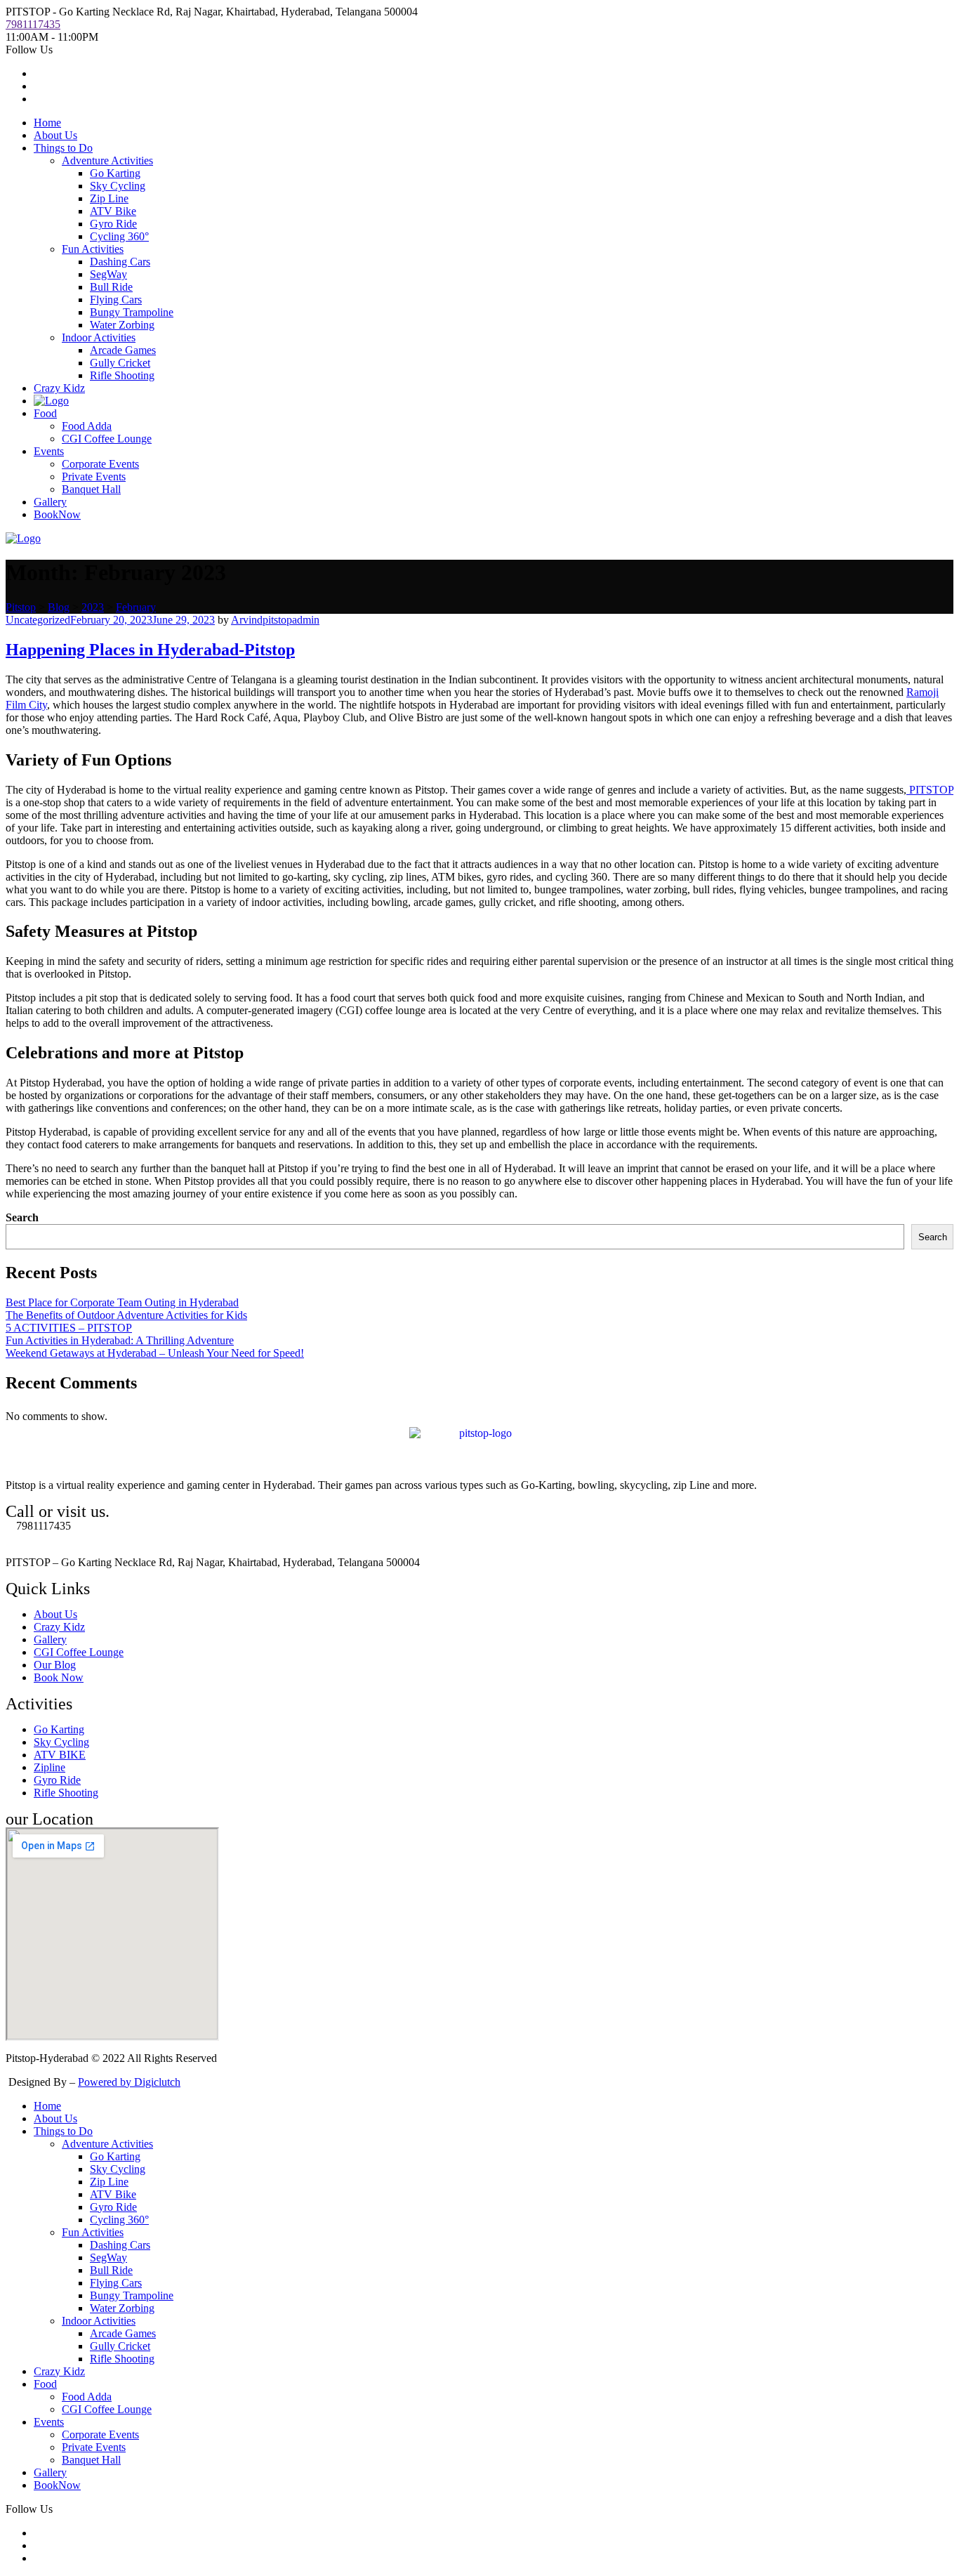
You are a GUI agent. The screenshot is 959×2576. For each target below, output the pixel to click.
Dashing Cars (120, 262)
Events (49, 451)
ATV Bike (113, 211)
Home (47, 123)
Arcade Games (123, 350)
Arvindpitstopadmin (275, 620)
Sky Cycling (118, 186)
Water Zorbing (122, 325)
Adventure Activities (107, 160)
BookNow (57, 514)
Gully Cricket (120, 363)
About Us (55, 135)
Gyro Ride (113, 224)
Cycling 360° (119, 236)
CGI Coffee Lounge (107, 439)
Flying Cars (116, 300)
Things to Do (63, 148)
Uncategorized (38, 620)
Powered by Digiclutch (129, 2082)
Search (22, 1217)
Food (45, 413)
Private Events (94, 477)
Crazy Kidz (59, 388)
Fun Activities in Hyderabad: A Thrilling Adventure (120, 1340)
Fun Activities (93, 249)
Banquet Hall (91, 489)
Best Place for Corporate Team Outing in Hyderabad (122, 1302)
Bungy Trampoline (132, 312)
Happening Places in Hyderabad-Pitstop (150, 650)
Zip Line (109, 198)
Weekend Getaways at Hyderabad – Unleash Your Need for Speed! (155, 1353)
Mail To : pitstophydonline (64, 1538)
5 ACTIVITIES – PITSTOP (69, 1328)
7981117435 (33, 24)
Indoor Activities (99, 337)
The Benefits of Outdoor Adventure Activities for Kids (126, 1315)
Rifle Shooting (122, 375)
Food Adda (87, 426)
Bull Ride (111, 287)
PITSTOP (930, 790)
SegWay (108, 274)
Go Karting (115, 173)
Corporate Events (100, 464)
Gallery (50, 502)
